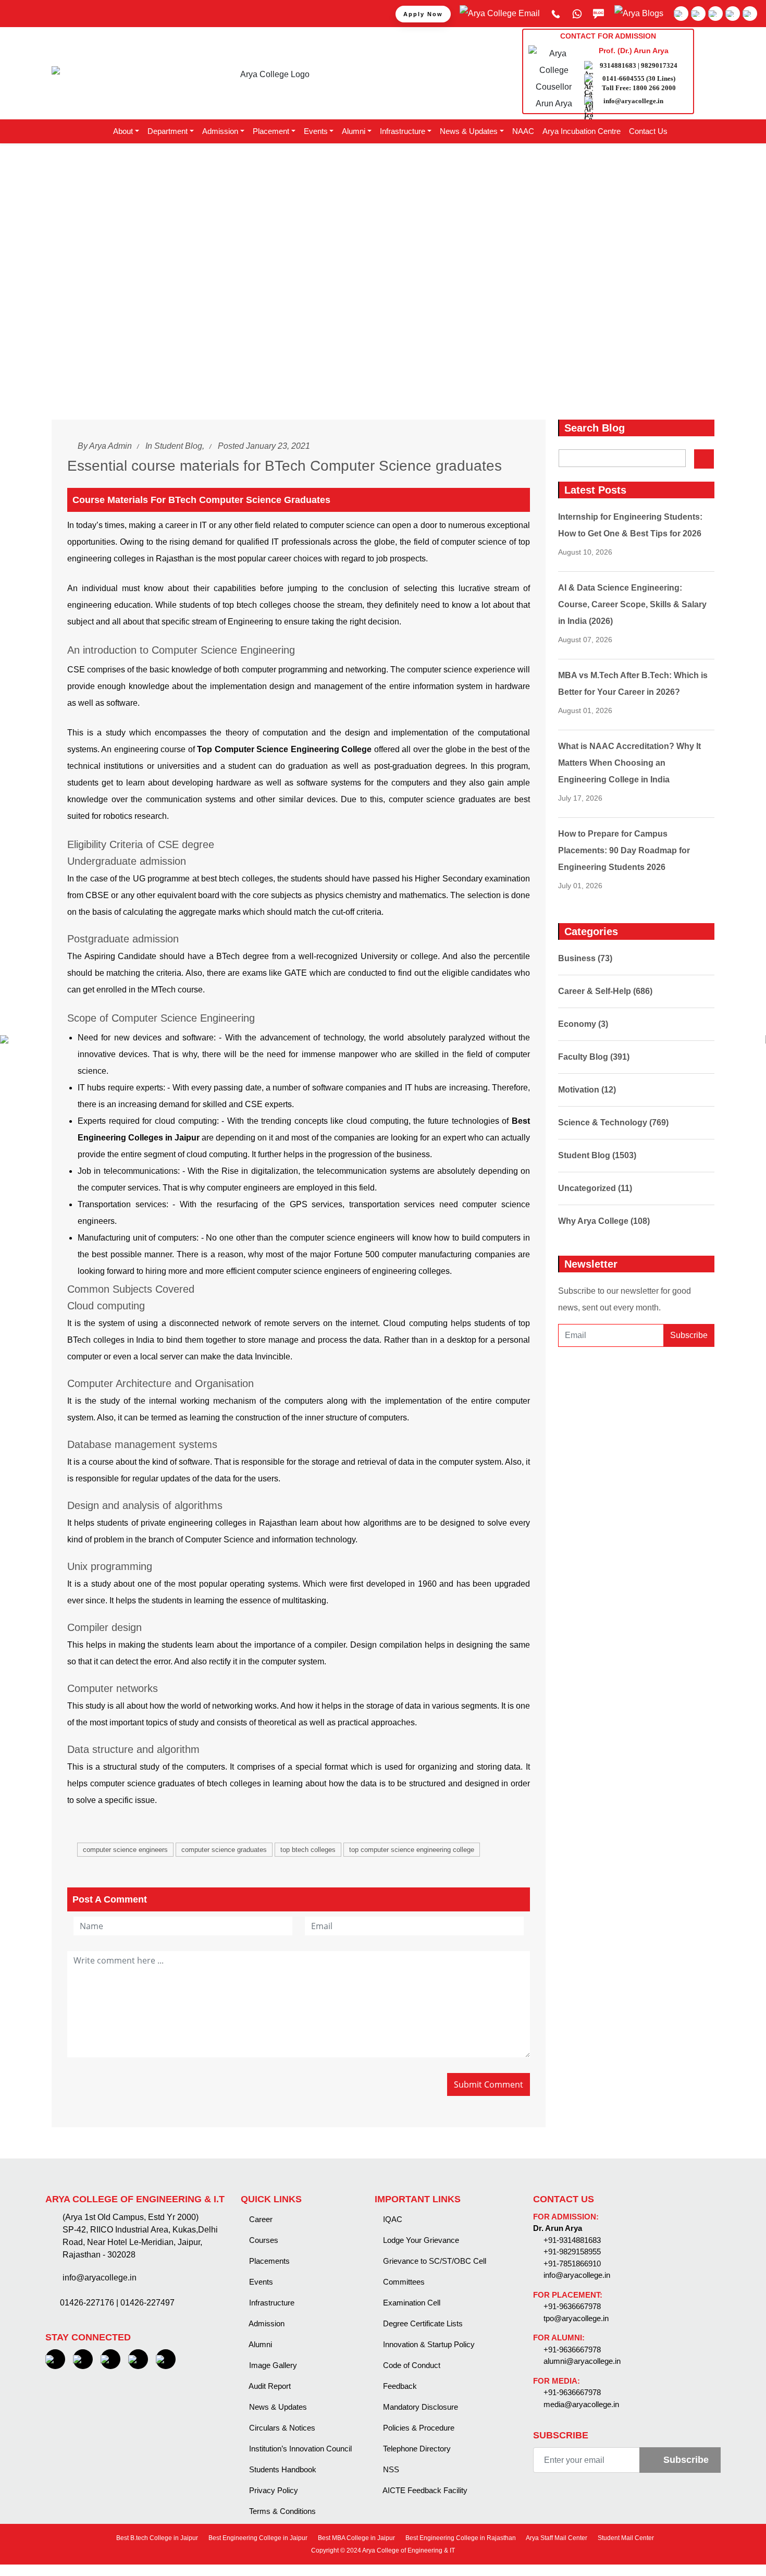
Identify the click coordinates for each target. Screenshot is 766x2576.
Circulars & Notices (281, 2428)
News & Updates (277, 2407)
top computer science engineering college (412, 1850)
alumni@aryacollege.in (582, 2361)
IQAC (392, 2219)
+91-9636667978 (572, 2306)
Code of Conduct (411, 2365)
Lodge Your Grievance (420, 2240)
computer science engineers (125, 1850)
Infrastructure (271, 2303)
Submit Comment (489, 2084)
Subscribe (689, 1335)
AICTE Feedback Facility (424, 2490)
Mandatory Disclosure (419, 2407)
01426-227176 (87, 2303)
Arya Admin (110, 446)
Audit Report (269, 2386)
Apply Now (423, 14)
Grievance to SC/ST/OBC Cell (434, 2261)
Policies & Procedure (418, 2428)
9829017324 (659, 65)
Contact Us (648, 131)
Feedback (399, 2386)
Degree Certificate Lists (422, 2323)
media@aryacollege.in (581, 2404)
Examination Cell (411, 2303)
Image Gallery (272, 2365)
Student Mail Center (625, 2538)
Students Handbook (282, 2469)
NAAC (523, 131)
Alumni (260, 2344)
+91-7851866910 (572, 2264)
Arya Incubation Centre (582, 131)
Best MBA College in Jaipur (356, 2538)
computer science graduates (224, 1850)
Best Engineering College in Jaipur (257, 2538)
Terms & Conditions (281, 2511)
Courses (263, 2240)
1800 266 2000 (654, 88)
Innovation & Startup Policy (428, 2344)
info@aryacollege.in (633, 101)
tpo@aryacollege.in (576, 2318)
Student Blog (178, 446)
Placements (268, 2261)
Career (260, 2219)
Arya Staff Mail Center (556, 2538)
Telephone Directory (416, 2449)
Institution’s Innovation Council (299, 2449)
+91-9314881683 (572, 2240)
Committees (403, 2282)
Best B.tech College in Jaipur (156, 2538)
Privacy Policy (273, 2490)
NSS (390, 2469)
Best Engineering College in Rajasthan (460, 2538)
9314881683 (618, 65)
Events (260, 2282)
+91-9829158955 (572, 2252)
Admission (266, 2323)
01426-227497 (147, 2303)
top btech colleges (308, 1850)
